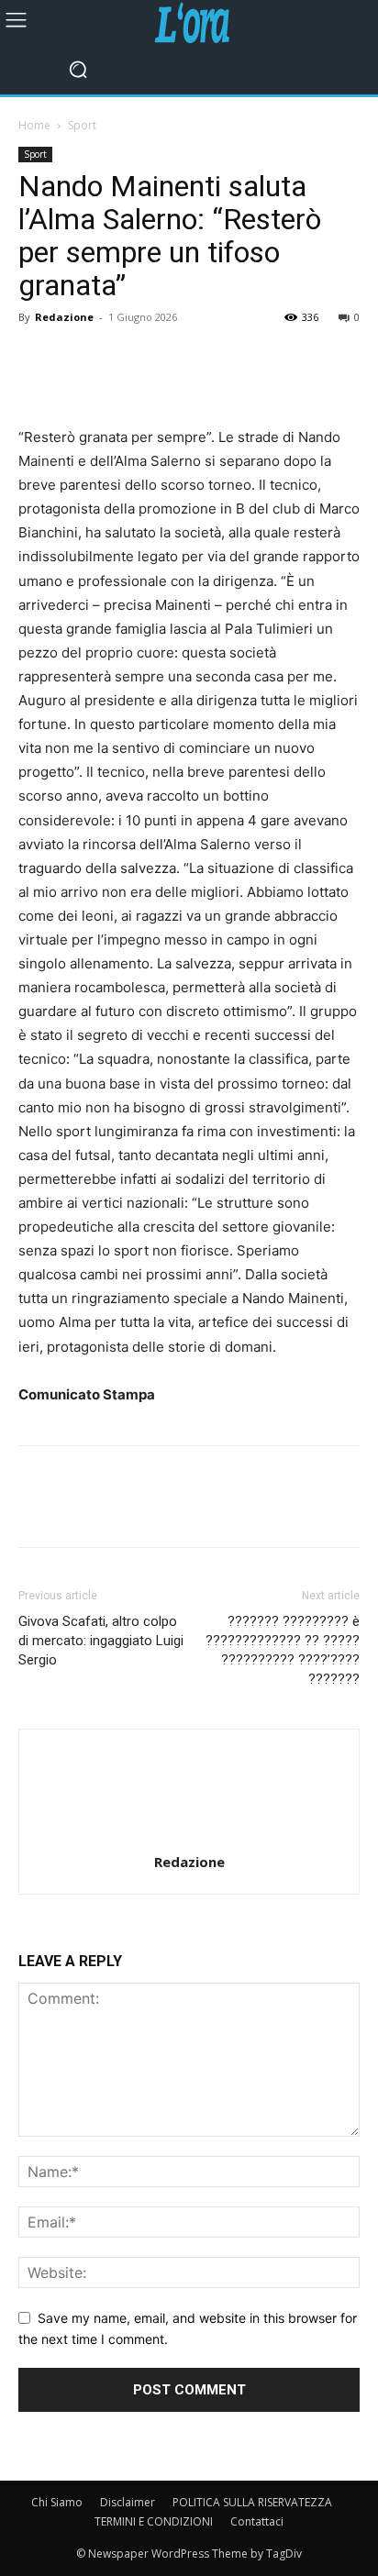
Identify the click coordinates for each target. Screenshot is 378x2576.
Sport (82, 125)
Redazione (64, 317)
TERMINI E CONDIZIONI (154, 2521)
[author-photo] (189, 1836)
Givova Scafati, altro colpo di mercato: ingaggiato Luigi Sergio (101, 1641)
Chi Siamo (57, 2502)
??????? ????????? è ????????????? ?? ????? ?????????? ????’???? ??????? (283, 1650)
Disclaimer (128, 2502)
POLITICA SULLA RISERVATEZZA (252, 2502)
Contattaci (257, 2521)
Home (34, 125)
